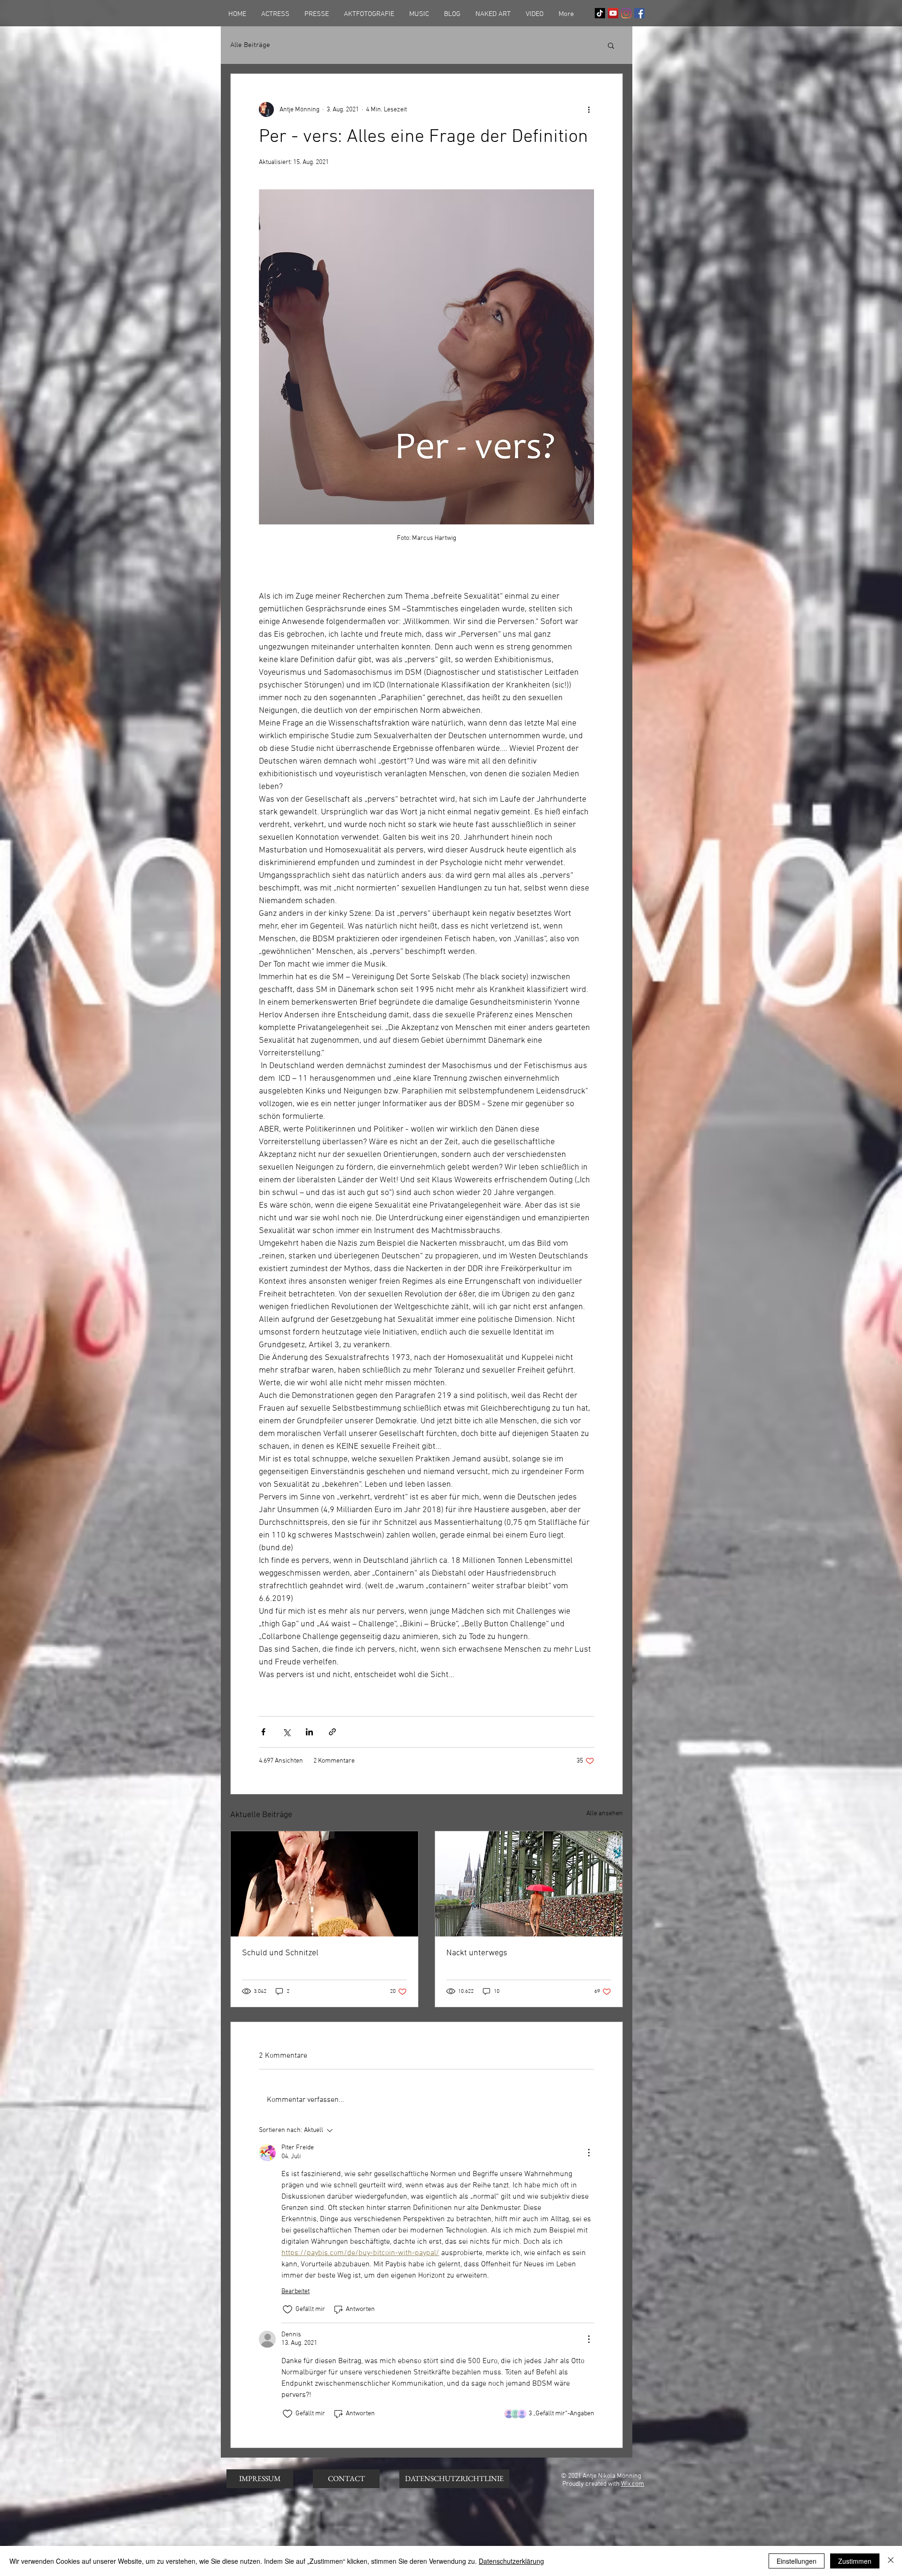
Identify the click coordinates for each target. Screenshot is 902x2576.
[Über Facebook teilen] (263, 1732)
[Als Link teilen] (332, 1732)
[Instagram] (626, 13)
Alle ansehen (605, 1814)
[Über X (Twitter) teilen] (286, 1732)
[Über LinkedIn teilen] (309, 1732)
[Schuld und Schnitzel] (324, 1884)
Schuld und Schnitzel (280, 1953)
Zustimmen (855, 2561)
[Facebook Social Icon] (639, 13)
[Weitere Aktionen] (589, 109)
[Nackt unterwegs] (529, 1884)
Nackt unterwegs (477, 1953)
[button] (611, 45)
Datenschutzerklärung (511, 2561)
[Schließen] (891, 2561)
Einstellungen (797, 2561)
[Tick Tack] (600, 13)
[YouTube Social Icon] (613, 13)
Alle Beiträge (250, 45)
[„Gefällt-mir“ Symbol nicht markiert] (288, 2310)
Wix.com (633, 2484)
